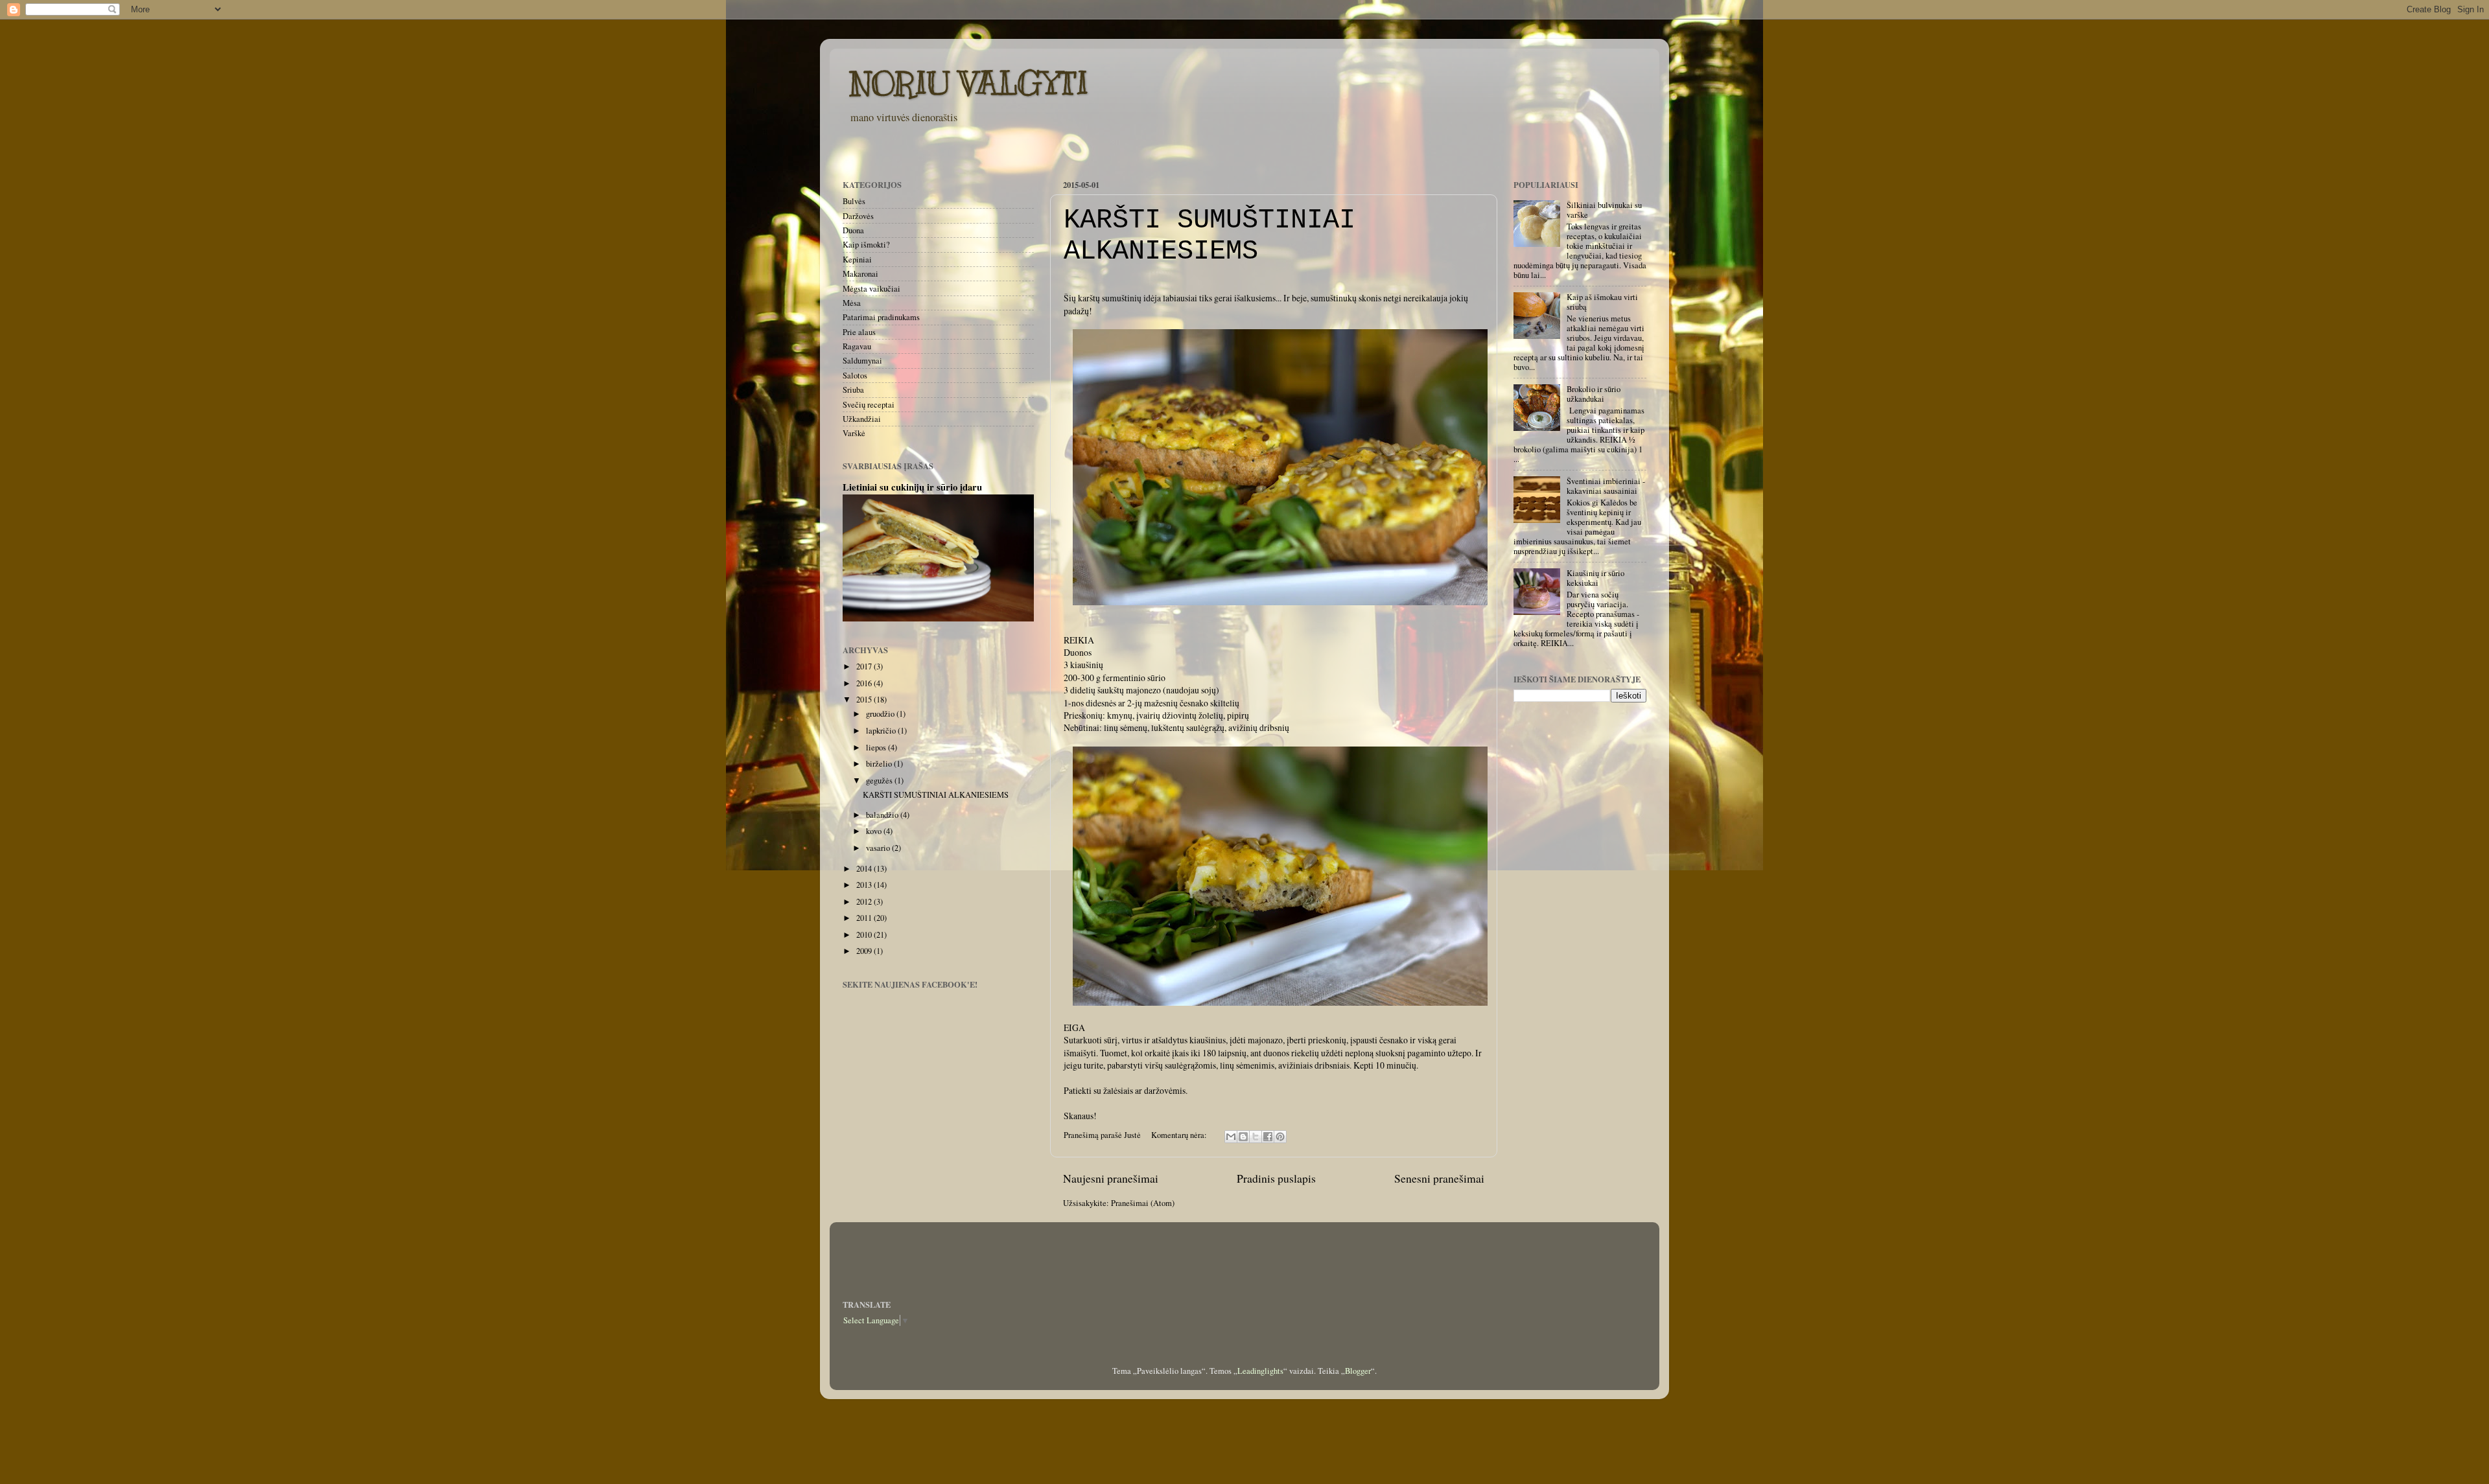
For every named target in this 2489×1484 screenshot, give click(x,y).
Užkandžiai (862, 419)
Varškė (854, 433)
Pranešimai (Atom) (1143, 1203)
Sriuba (853, 390)
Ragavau (857, 346)
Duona (853, 230)
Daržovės (858, 216)
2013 (865, 885)
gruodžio (881, 714)
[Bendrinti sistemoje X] (1256, 1137)
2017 (865, 667)
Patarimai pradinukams (881, 317)
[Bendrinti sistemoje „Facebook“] (1268, 1137)
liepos (877, 748)
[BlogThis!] (1243, 1137)
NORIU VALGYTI (969, 83)
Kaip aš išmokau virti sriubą (1602, 302)
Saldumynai (862, 361)
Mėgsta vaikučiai (871, 289)
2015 (865, 700)
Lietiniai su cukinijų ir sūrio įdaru (912, 487)
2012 (865, 902)
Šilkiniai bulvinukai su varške (1604, 210)
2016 (865, 683)
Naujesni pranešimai (1111, 1178)
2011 (865, 918)
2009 (865, 951)
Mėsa (852, 303)
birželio (880, 764)
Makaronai (860, 274)
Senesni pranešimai (1439, 1178)
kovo (875, 831)
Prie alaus (859, 332)
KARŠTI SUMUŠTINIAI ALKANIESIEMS (1209, 236)
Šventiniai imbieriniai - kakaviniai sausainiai (1606, 486)
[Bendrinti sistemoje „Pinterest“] (1280, 1137)
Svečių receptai (869, 405)
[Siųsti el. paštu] (1231, 1137)
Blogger (1358, 1371)
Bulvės (854, 201)
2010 (865, 935)
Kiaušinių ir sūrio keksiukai (1595, 578)
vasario (879, 848)
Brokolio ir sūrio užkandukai (1594, 394)
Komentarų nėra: (1180, 1135)
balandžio (883, 815)
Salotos (855, 376)
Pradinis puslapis (1276, 1178)
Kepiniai (857, 260)
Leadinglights (1260, 1371)
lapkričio (882, 731)
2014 (865, 869)
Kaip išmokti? (866, 245)
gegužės (880, 781)
